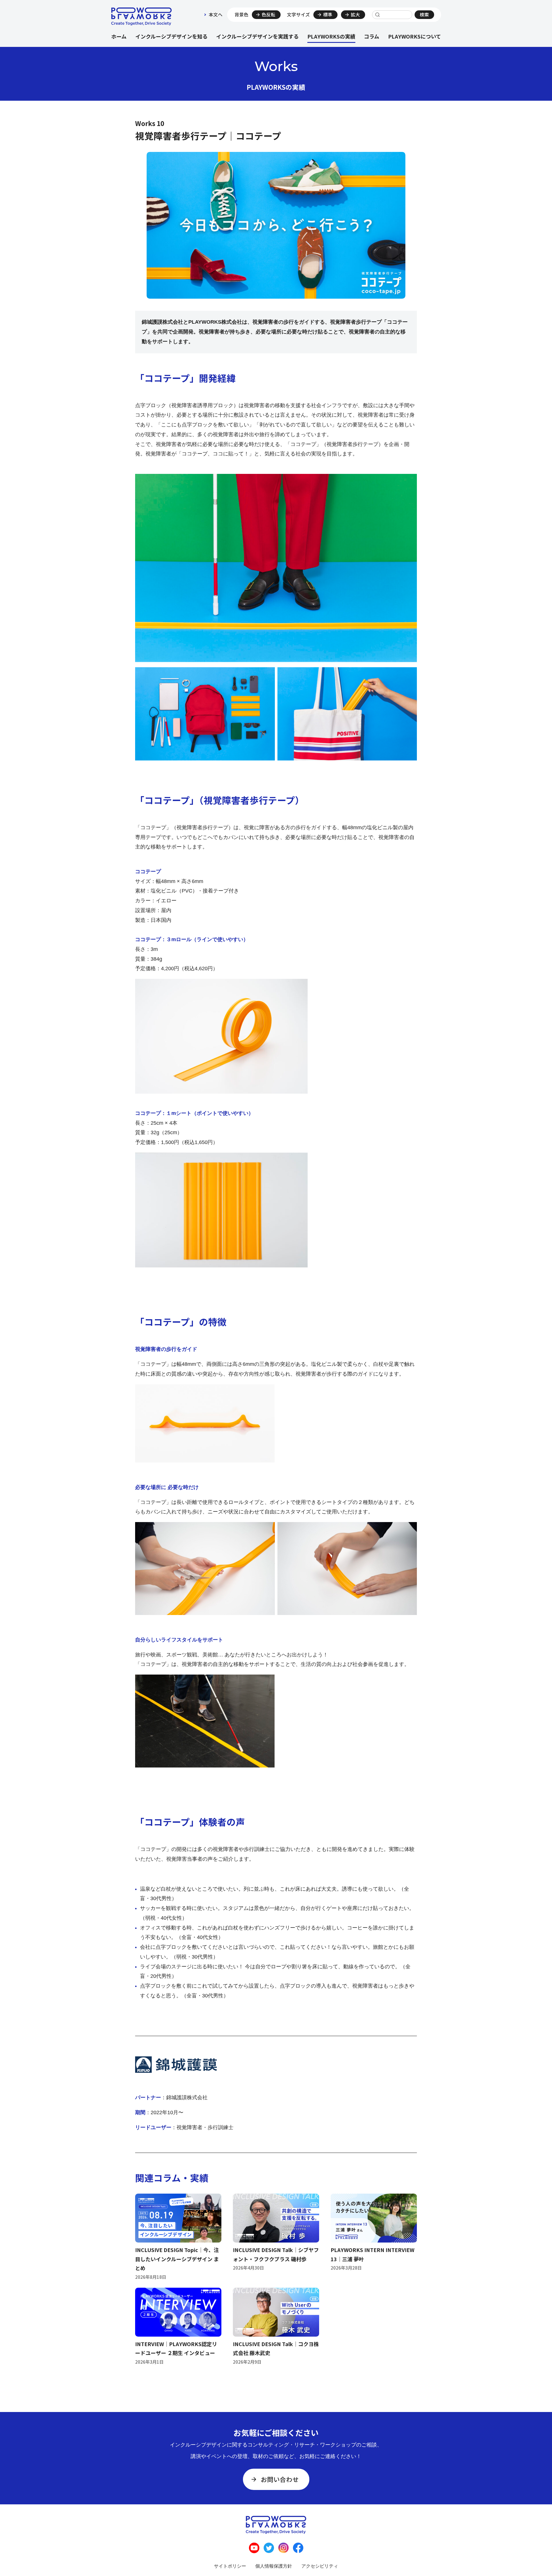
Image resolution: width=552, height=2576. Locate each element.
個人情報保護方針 (274, 2566)
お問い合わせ (280, 2479)
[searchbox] (392, 15)
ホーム (119, 36)
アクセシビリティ (320, 2566)
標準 (328, 15)
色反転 (269, 15)
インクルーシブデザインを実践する (257, 36)
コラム (372, 36)
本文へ (216, 15)
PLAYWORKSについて (415, 36)
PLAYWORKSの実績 (331, 36)
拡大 (355, 15)
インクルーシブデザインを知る (171, 36)
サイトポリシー (230, 2566)
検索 (424, 15)
